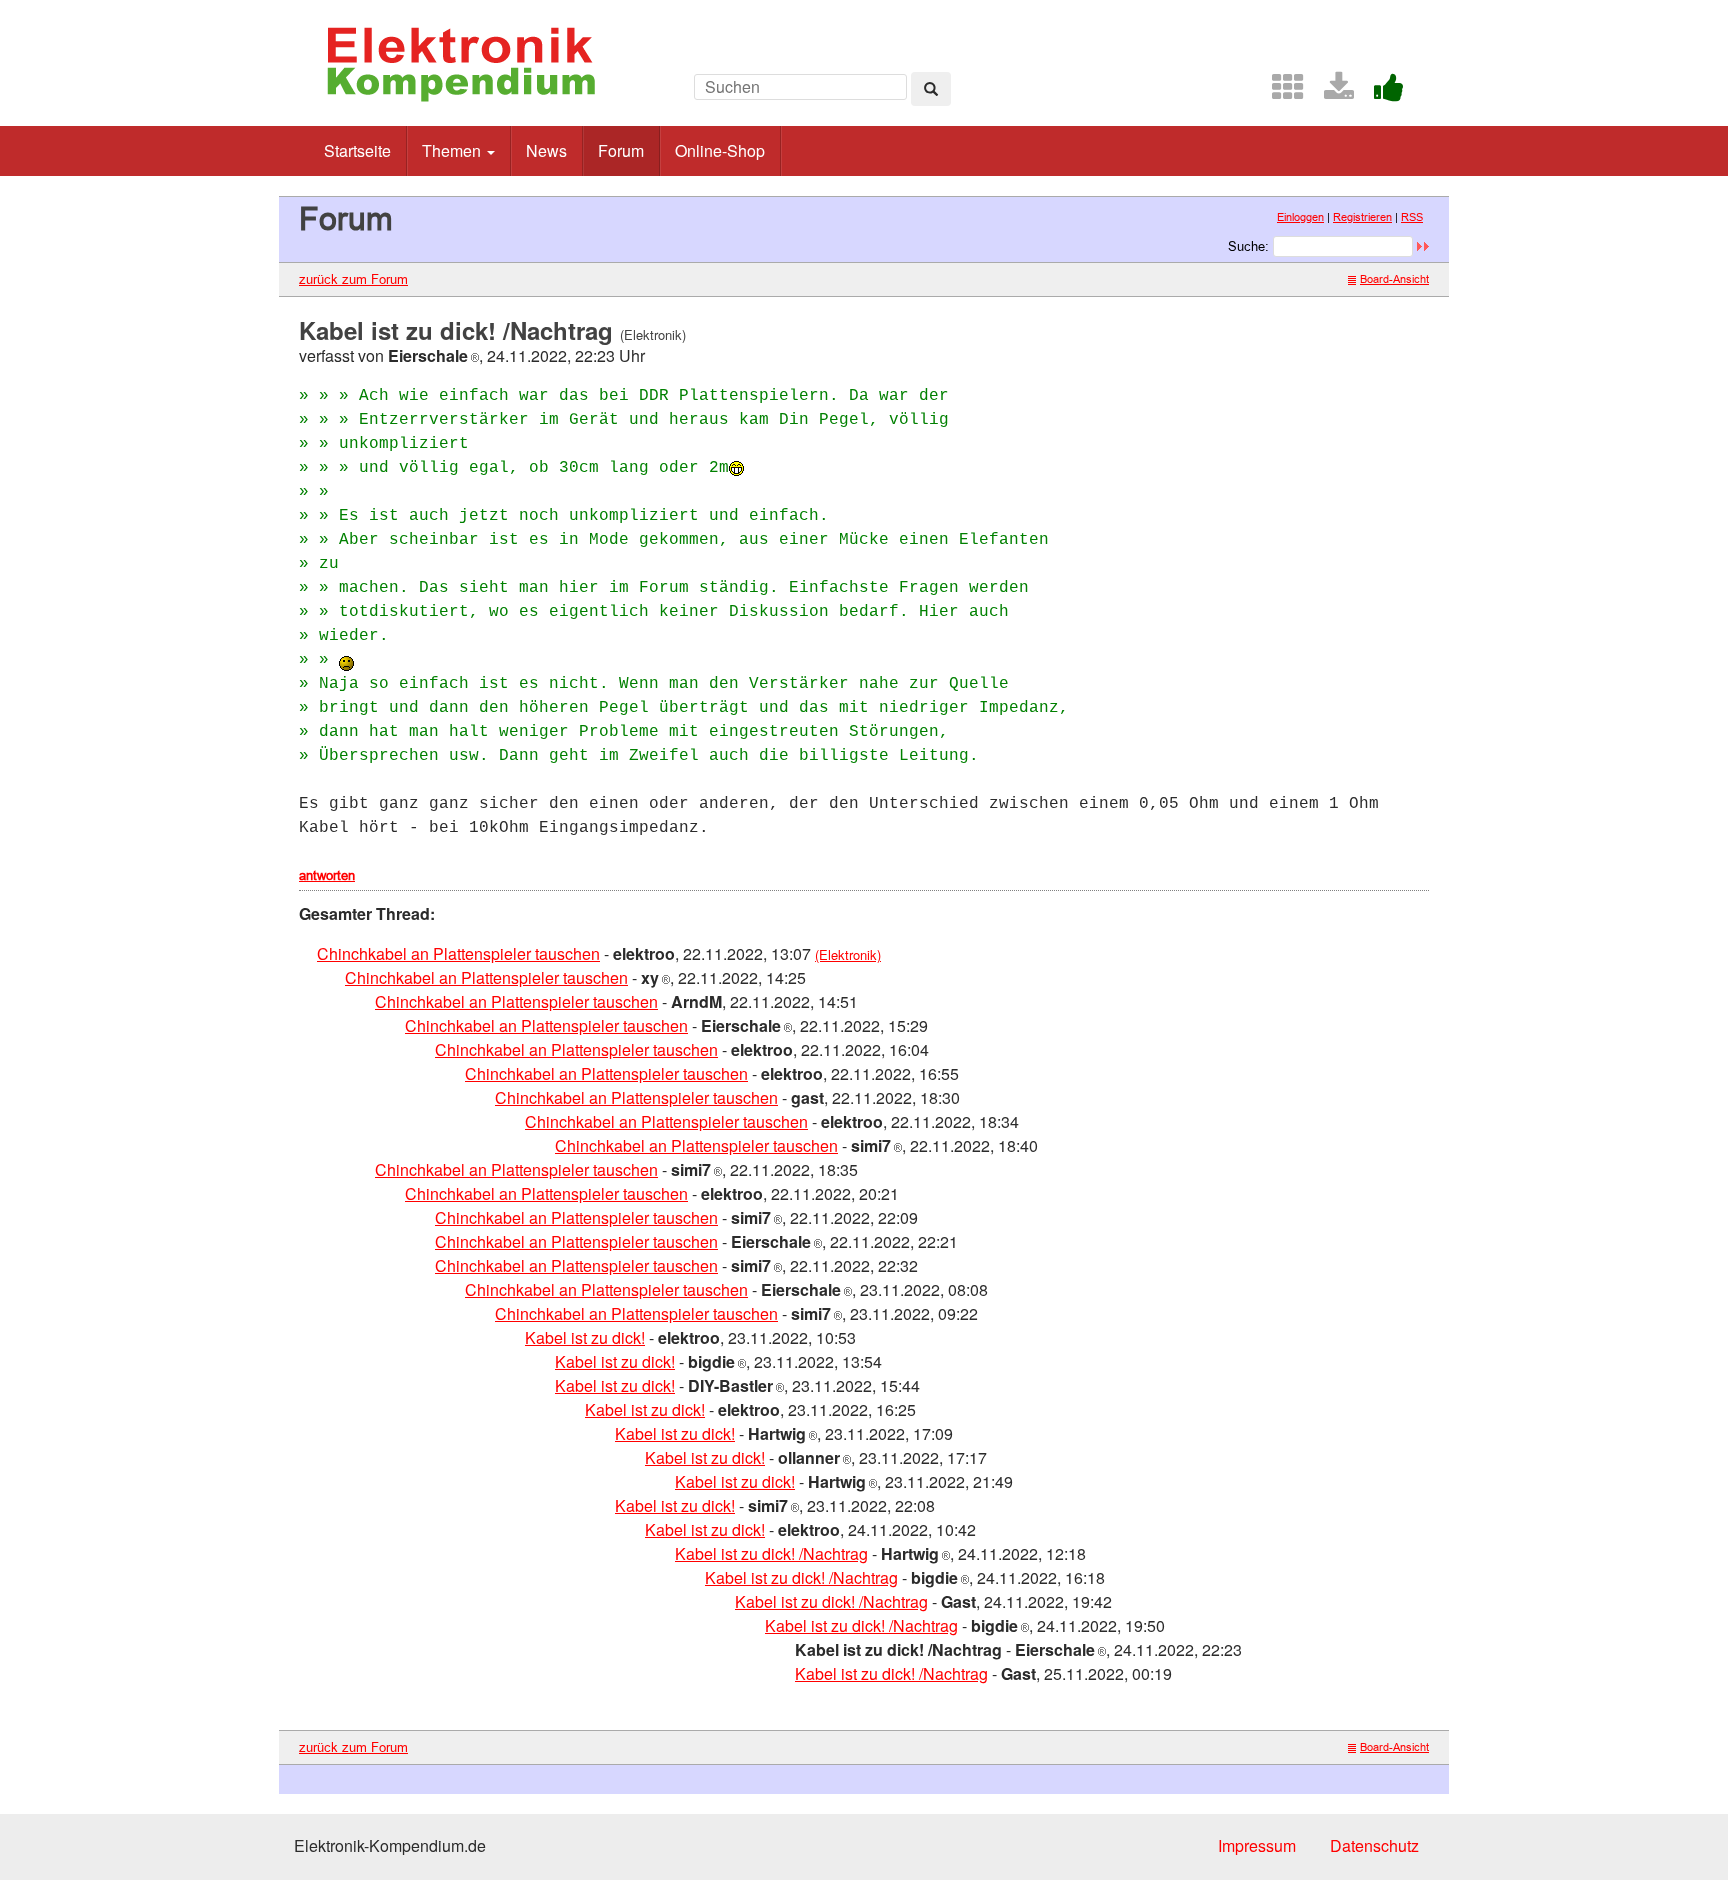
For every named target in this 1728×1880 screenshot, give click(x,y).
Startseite (357, 150)
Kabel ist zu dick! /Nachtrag (771, 1553)
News (546, 150)
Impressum (1257, 1845)
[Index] (1280, 92)
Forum (621, 150)
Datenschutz (1374, 1845)
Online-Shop (720, 150)
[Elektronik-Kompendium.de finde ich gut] (1381, 92)
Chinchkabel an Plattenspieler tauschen (458, 953)
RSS (1412, 217)
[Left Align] (931, 89)
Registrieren (1362, 217)
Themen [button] (453, 150)
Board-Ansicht (1394, 279)
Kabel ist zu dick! (585, 1337)
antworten (327, 875)
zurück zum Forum (353, 279)
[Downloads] (1331, 92)
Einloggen (1300, 217)
